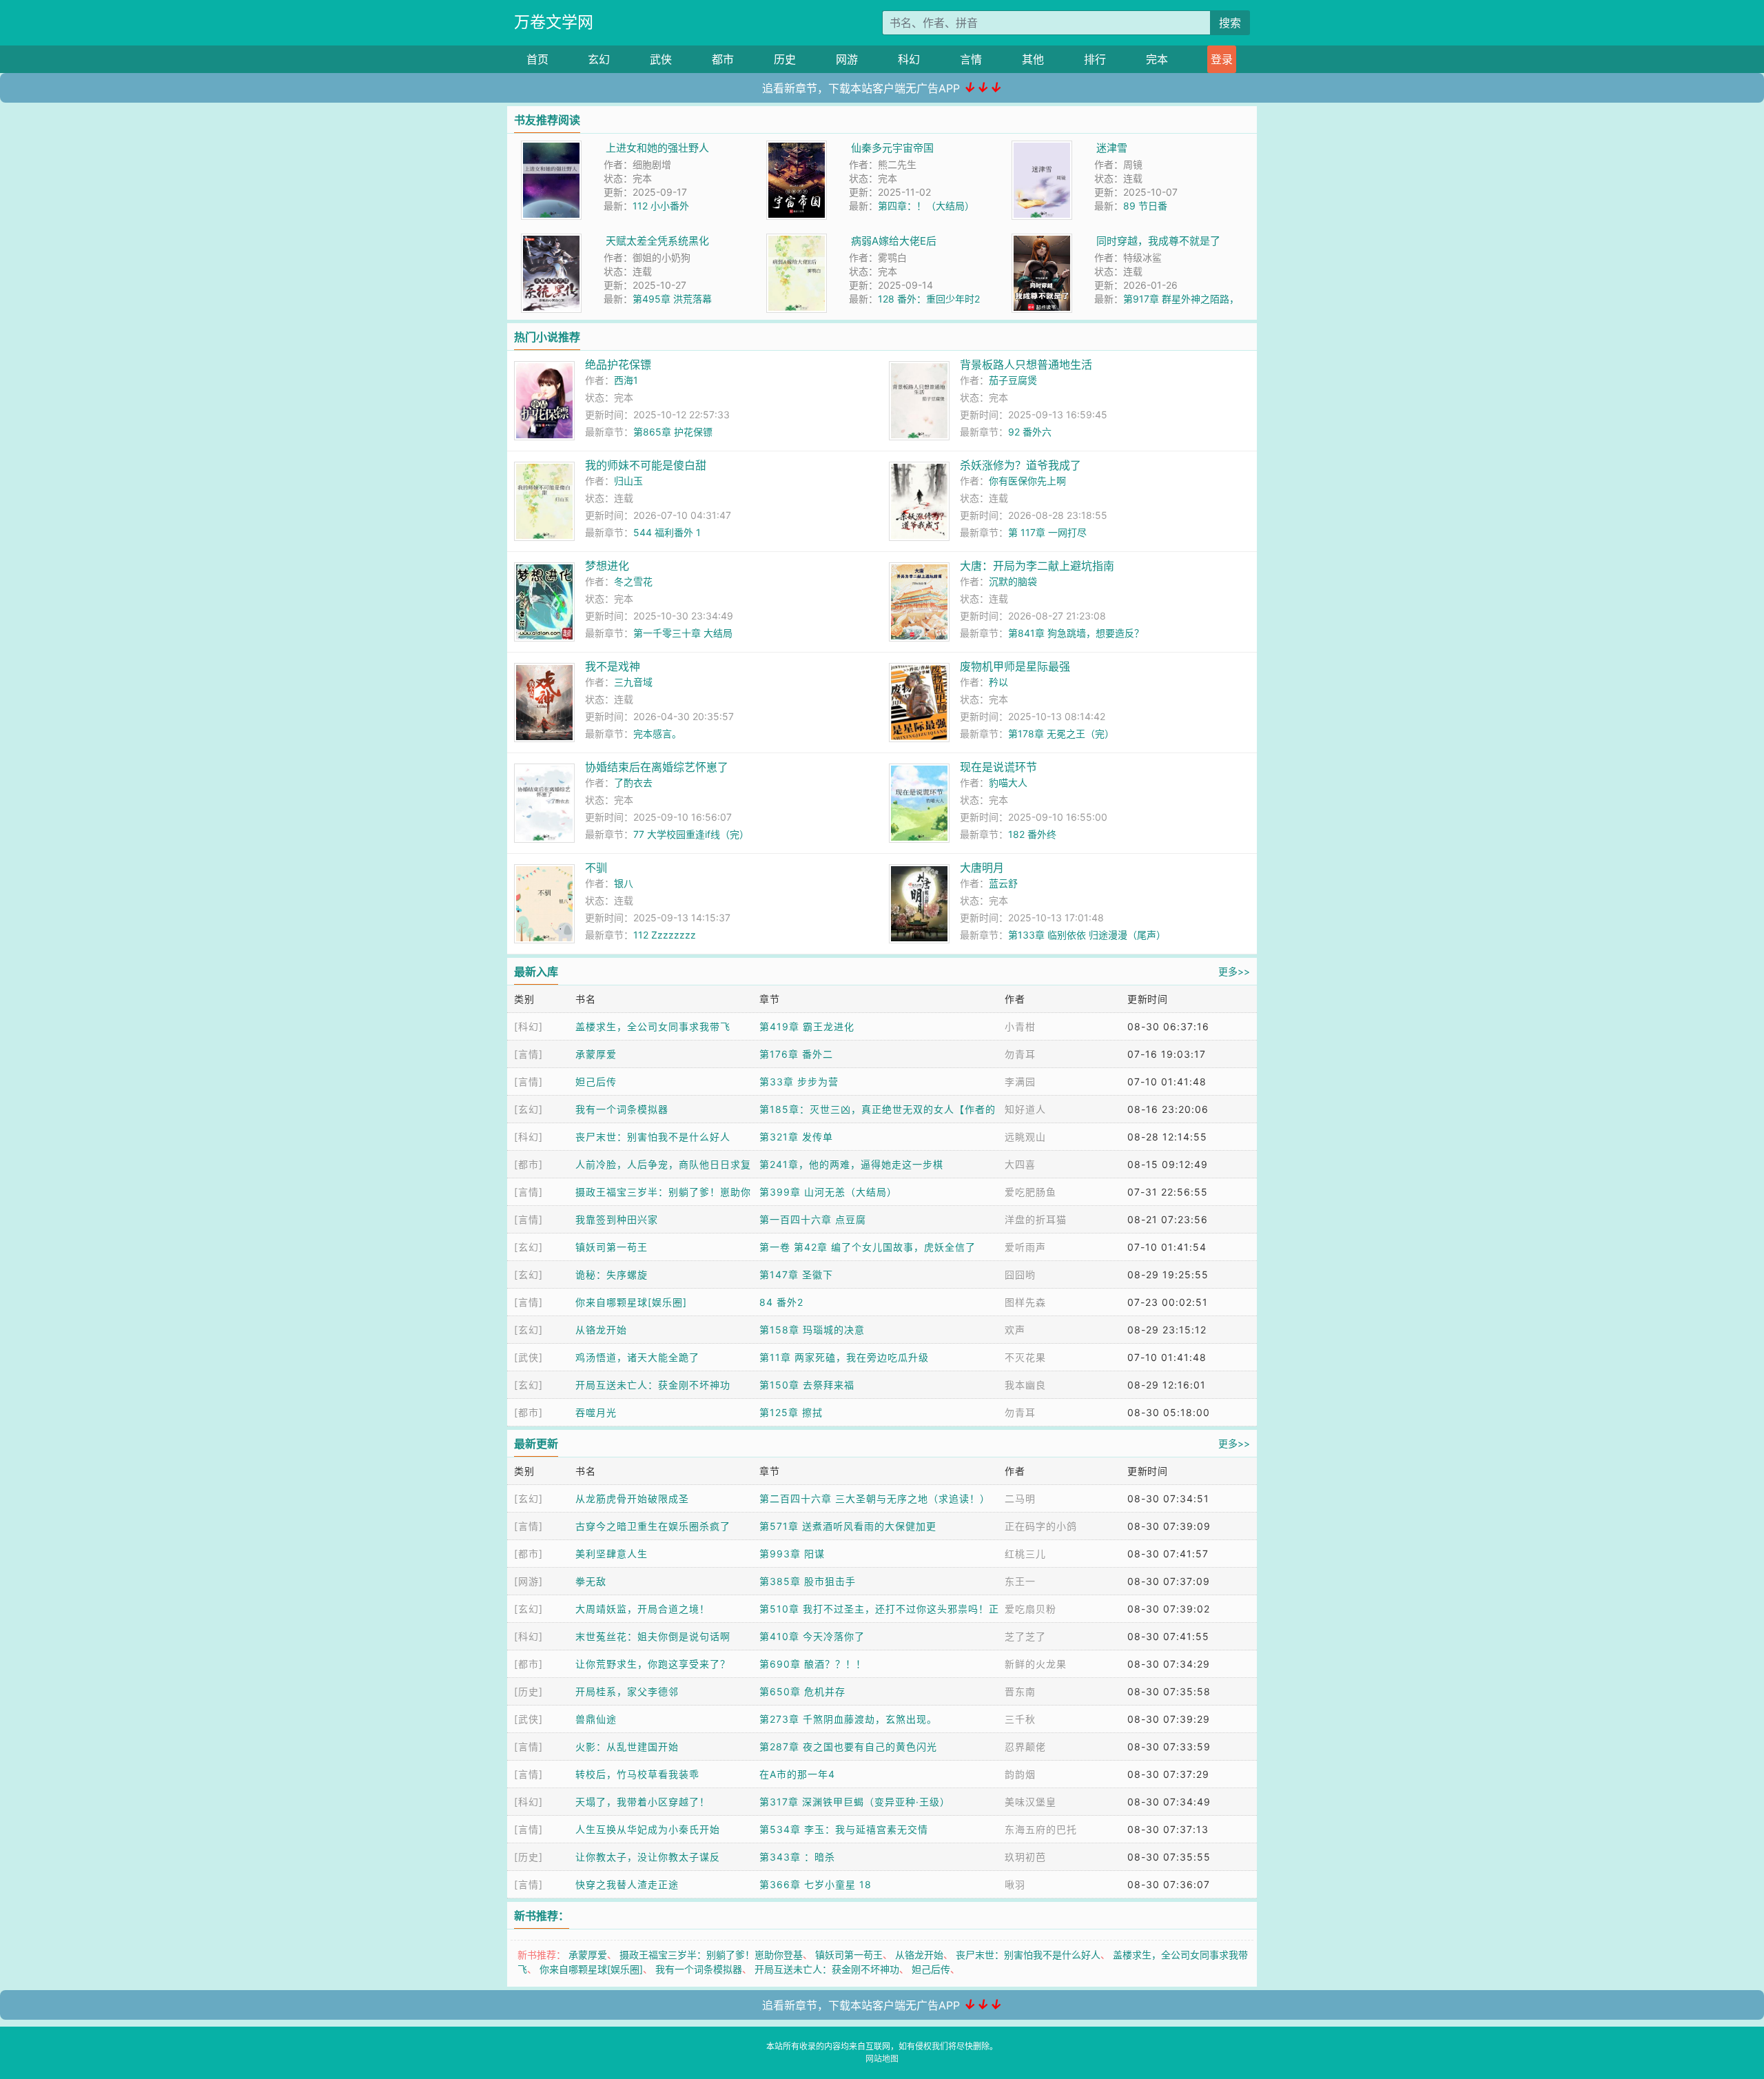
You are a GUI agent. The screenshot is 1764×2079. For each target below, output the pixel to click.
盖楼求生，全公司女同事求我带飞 (653, 1026)
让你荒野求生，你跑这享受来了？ (653, 1664)
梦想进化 (607, 566)
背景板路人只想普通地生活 (1026, 365)
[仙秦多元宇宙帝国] (797, 148)
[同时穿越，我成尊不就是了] (1042, 241)
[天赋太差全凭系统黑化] (551, 241)
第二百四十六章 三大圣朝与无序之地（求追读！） (875, 1498)
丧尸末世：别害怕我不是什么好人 (653, 1137)
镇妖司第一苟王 (612, 1247)
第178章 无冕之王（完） (1061, 734)
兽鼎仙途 (596, 1719)
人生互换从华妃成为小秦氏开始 (648, 1829)
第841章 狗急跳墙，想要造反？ (1076, 633)
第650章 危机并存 (802, 1691)
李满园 (1020, 1082)
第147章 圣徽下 (796, 1274)
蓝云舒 (1003, 883)
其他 (1033, 59)
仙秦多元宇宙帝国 (892, 148)
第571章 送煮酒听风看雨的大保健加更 (848, 1526)
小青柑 (1020, 1026)
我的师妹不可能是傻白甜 (646, 465)
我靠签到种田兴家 (617, 1219)
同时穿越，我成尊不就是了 (1158, 241)
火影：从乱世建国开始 (627, 1747)
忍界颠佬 (1025, 1747)
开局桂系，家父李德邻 (627, 1691)
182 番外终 (1032, 834)
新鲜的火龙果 (1036, 1664)
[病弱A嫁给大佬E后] (797, 241)
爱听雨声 (1025, 1247)
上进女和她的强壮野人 (657, 148)
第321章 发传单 (796, 1137)
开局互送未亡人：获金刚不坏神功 (653, 1385)
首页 (537, 59)
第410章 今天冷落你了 (812, 1636)
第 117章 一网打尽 (1047, 532)
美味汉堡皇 (1030, 1802)
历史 (785, 59)
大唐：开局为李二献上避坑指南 (1037, 566)
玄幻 (599, 59)
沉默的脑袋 (1013, 581)
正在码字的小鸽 (1041, 1526)
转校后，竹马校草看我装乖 (637, 1774)
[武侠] (529, 1357)
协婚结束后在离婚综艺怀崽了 (657, 767)
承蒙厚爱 (596, 1054)
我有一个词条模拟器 (622, 1109)
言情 (971, 59)
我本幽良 (1025, 1385)
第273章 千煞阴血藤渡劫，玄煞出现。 (848, 1719)
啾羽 (1015, 1884)
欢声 (1015, 1330)
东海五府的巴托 (1041, 1829)
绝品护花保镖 (618, 365)
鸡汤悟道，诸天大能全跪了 (637, 1357)
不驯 (596, 868)
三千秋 (1020, 1719)
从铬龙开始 (601, 1330)
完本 (1157, 59)
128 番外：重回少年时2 (929, 299)
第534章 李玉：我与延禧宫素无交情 (844, 1829)
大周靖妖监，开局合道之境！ (643, 1609)
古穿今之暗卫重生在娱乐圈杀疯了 (653, 1526)
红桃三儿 (1025, 1554)
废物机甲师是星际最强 (1015, 666)
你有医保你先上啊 (1027, 481)
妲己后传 (596, 1082)
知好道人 (1025, 1109)
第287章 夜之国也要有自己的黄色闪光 (848, 1747)
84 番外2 (781, 1302)
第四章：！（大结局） (926, 206)
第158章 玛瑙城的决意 (812, 1330)
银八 (624, 883)
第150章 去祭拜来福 (807, 1385)
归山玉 (628, 481)
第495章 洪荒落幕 (672, 299)
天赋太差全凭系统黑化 (657, 241)
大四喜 (1020, 1164)
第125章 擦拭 (791, 1412)
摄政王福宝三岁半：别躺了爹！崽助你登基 (711, 1955)
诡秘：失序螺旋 (612, 1274)
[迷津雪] (1042, 148)
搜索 (1230, 23)
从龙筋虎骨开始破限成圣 (632, 1498)
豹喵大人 (1008, 782)
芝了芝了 (1025, 1636)
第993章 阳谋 (792, 1554)
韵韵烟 (1020, 1774)
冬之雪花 (633, 581)
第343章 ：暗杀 (797, 1857)
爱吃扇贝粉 (1030, 1609)
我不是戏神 (613, 666)
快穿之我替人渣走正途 (627, 1884)
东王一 (1020, 1581)
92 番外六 (1030, 432)
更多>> (1234, 971)
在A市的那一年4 (797, 1774)
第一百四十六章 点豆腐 (813, 1219)
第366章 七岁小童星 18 (816, 1884)
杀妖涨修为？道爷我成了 (1021, 465)
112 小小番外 (661, 206)
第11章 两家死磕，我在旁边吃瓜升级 (844, 1357)
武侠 (661, 59)
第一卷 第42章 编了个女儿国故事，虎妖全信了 (868, 1247)
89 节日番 (1145, 206)
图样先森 (1025, 1302)
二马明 (1020, 1498)
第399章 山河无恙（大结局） (828, 1192)
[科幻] (529, 1026)
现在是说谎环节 (998, 767)
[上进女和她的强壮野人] (551, 148)
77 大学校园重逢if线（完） (691, 834)
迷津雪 (1112, 148)
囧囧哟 (1020, 1274)
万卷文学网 (554, 22)
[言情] (529, 1054)
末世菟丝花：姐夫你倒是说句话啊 (653, 1636)
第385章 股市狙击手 (808, 1581)
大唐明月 (982, 868)
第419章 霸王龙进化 (807, 1026)
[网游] (529, 1581)
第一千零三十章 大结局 (683, 633)
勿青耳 (1020, 1054)
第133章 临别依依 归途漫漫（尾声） (1087, 935)
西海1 (626, 380)
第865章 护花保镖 (673, 432)
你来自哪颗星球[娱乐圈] (631, 1302)
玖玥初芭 (1025, 1857)
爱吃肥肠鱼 (1030, 1192)
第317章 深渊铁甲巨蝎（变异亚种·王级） (855, 1802)
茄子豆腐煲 (1013, 380)
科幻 (909, 59)
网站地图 (882, 2059)
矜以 (998, 682)
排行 (1095, 59)
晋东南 (1020, 1691)
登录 (1222, 59)
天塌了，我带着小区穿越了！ (643, 1802)
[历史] (529, 1691)
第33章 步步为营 (799, 1082)
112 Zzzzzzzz (665, 935)
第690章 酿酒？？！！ (813, 1664)
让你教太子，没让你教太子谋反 (648, 1857)
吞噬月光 (596, 1412)
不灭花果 (1025, 1357)
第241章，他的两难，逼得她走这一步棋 (851, 1164)
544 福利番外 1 (667, 532)
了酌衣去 (633, 782)
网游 (847, 59)
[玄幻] (529, 1109)
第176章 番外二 (796, 1054)
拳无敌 (591, 1581)
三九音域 (633, 682)
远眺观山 (1025, 1137)
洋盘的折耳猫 (1036, 1219)
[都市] (529, 1164)
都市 (723, 59)
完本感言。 (657, 734)
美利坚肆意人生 (612, 1554)
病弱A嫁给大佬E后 (894, 241)
